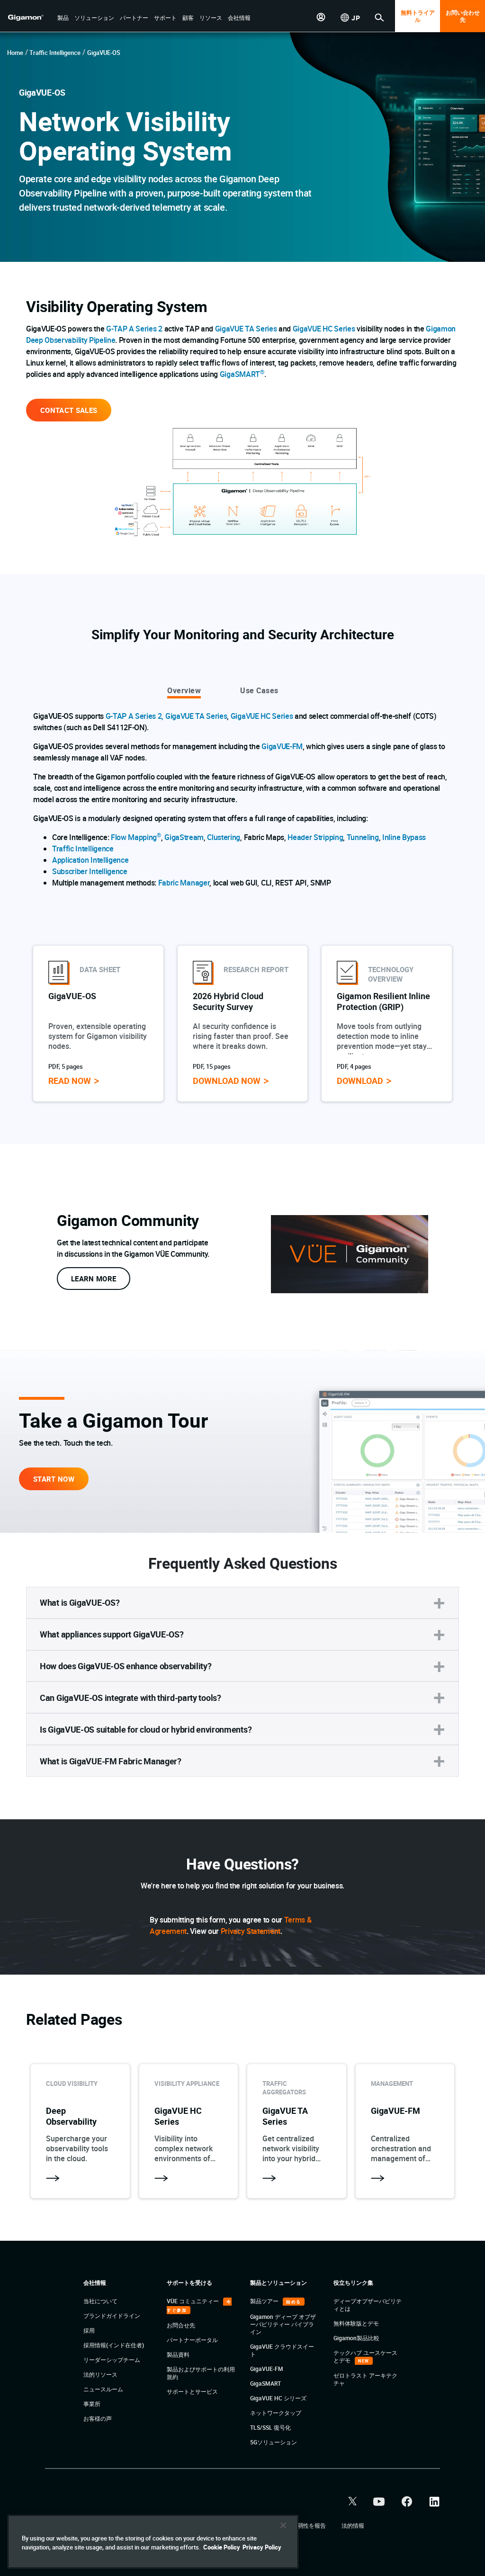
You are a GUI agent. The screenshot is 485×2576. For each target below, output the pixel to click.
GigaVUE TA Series (246, 329)
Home (15, 53)
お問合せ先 (181, 2325)
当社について (100, 2301)
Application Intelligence (90, 860)
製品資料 (178, 2354)
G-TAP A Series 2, (135, 716)
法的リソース (100, 2374)
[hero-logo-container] (30, 17)
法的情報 (353, 2525)
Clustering (224, 837)
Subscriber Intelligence (90, 871)
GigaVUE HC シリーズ (278, 2398)
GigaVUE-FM (282, 746)
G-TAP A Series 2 (134, 329)
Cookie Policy (222, 2547)
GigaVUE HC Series (324, 329)
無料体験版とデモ (356, 2323)
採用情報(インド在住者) (114, 2345)
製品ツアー (265, 2301)
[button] (63, 18)
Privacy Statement (251, 1931)
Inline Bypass (404, 837)
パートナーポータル (192, 2340)
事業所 (92, 2404)
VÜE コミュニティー (193, 2301)
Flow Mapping (136, 837)
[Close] (283, 2525)
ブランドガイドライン (112, 2316)
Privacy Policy (262, 2547)
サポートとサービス (192, 2391)
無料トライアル (418, 16)
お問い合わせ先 (463, 16)
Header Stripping (315, 837)
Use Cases (259, 690)
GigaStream (184, 837)
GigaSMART (242, 374)
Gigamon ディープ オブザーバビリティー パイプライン (283, 2324)
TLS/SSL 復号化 (270, 2427)
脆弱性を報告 (310, 2525)
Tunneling (363, 837)
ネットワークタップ (276, 2413)
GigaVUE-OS (104, 53)
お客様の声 (98, 2418)
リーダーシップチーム (112, 2360)
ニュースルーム (103, 2389)
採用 (89, 2330)
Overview (184, 690)
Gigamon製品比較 (356, 2338)
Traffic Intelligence (55, 53)
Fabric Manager (184, 883)
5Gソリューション (274, 2442)
